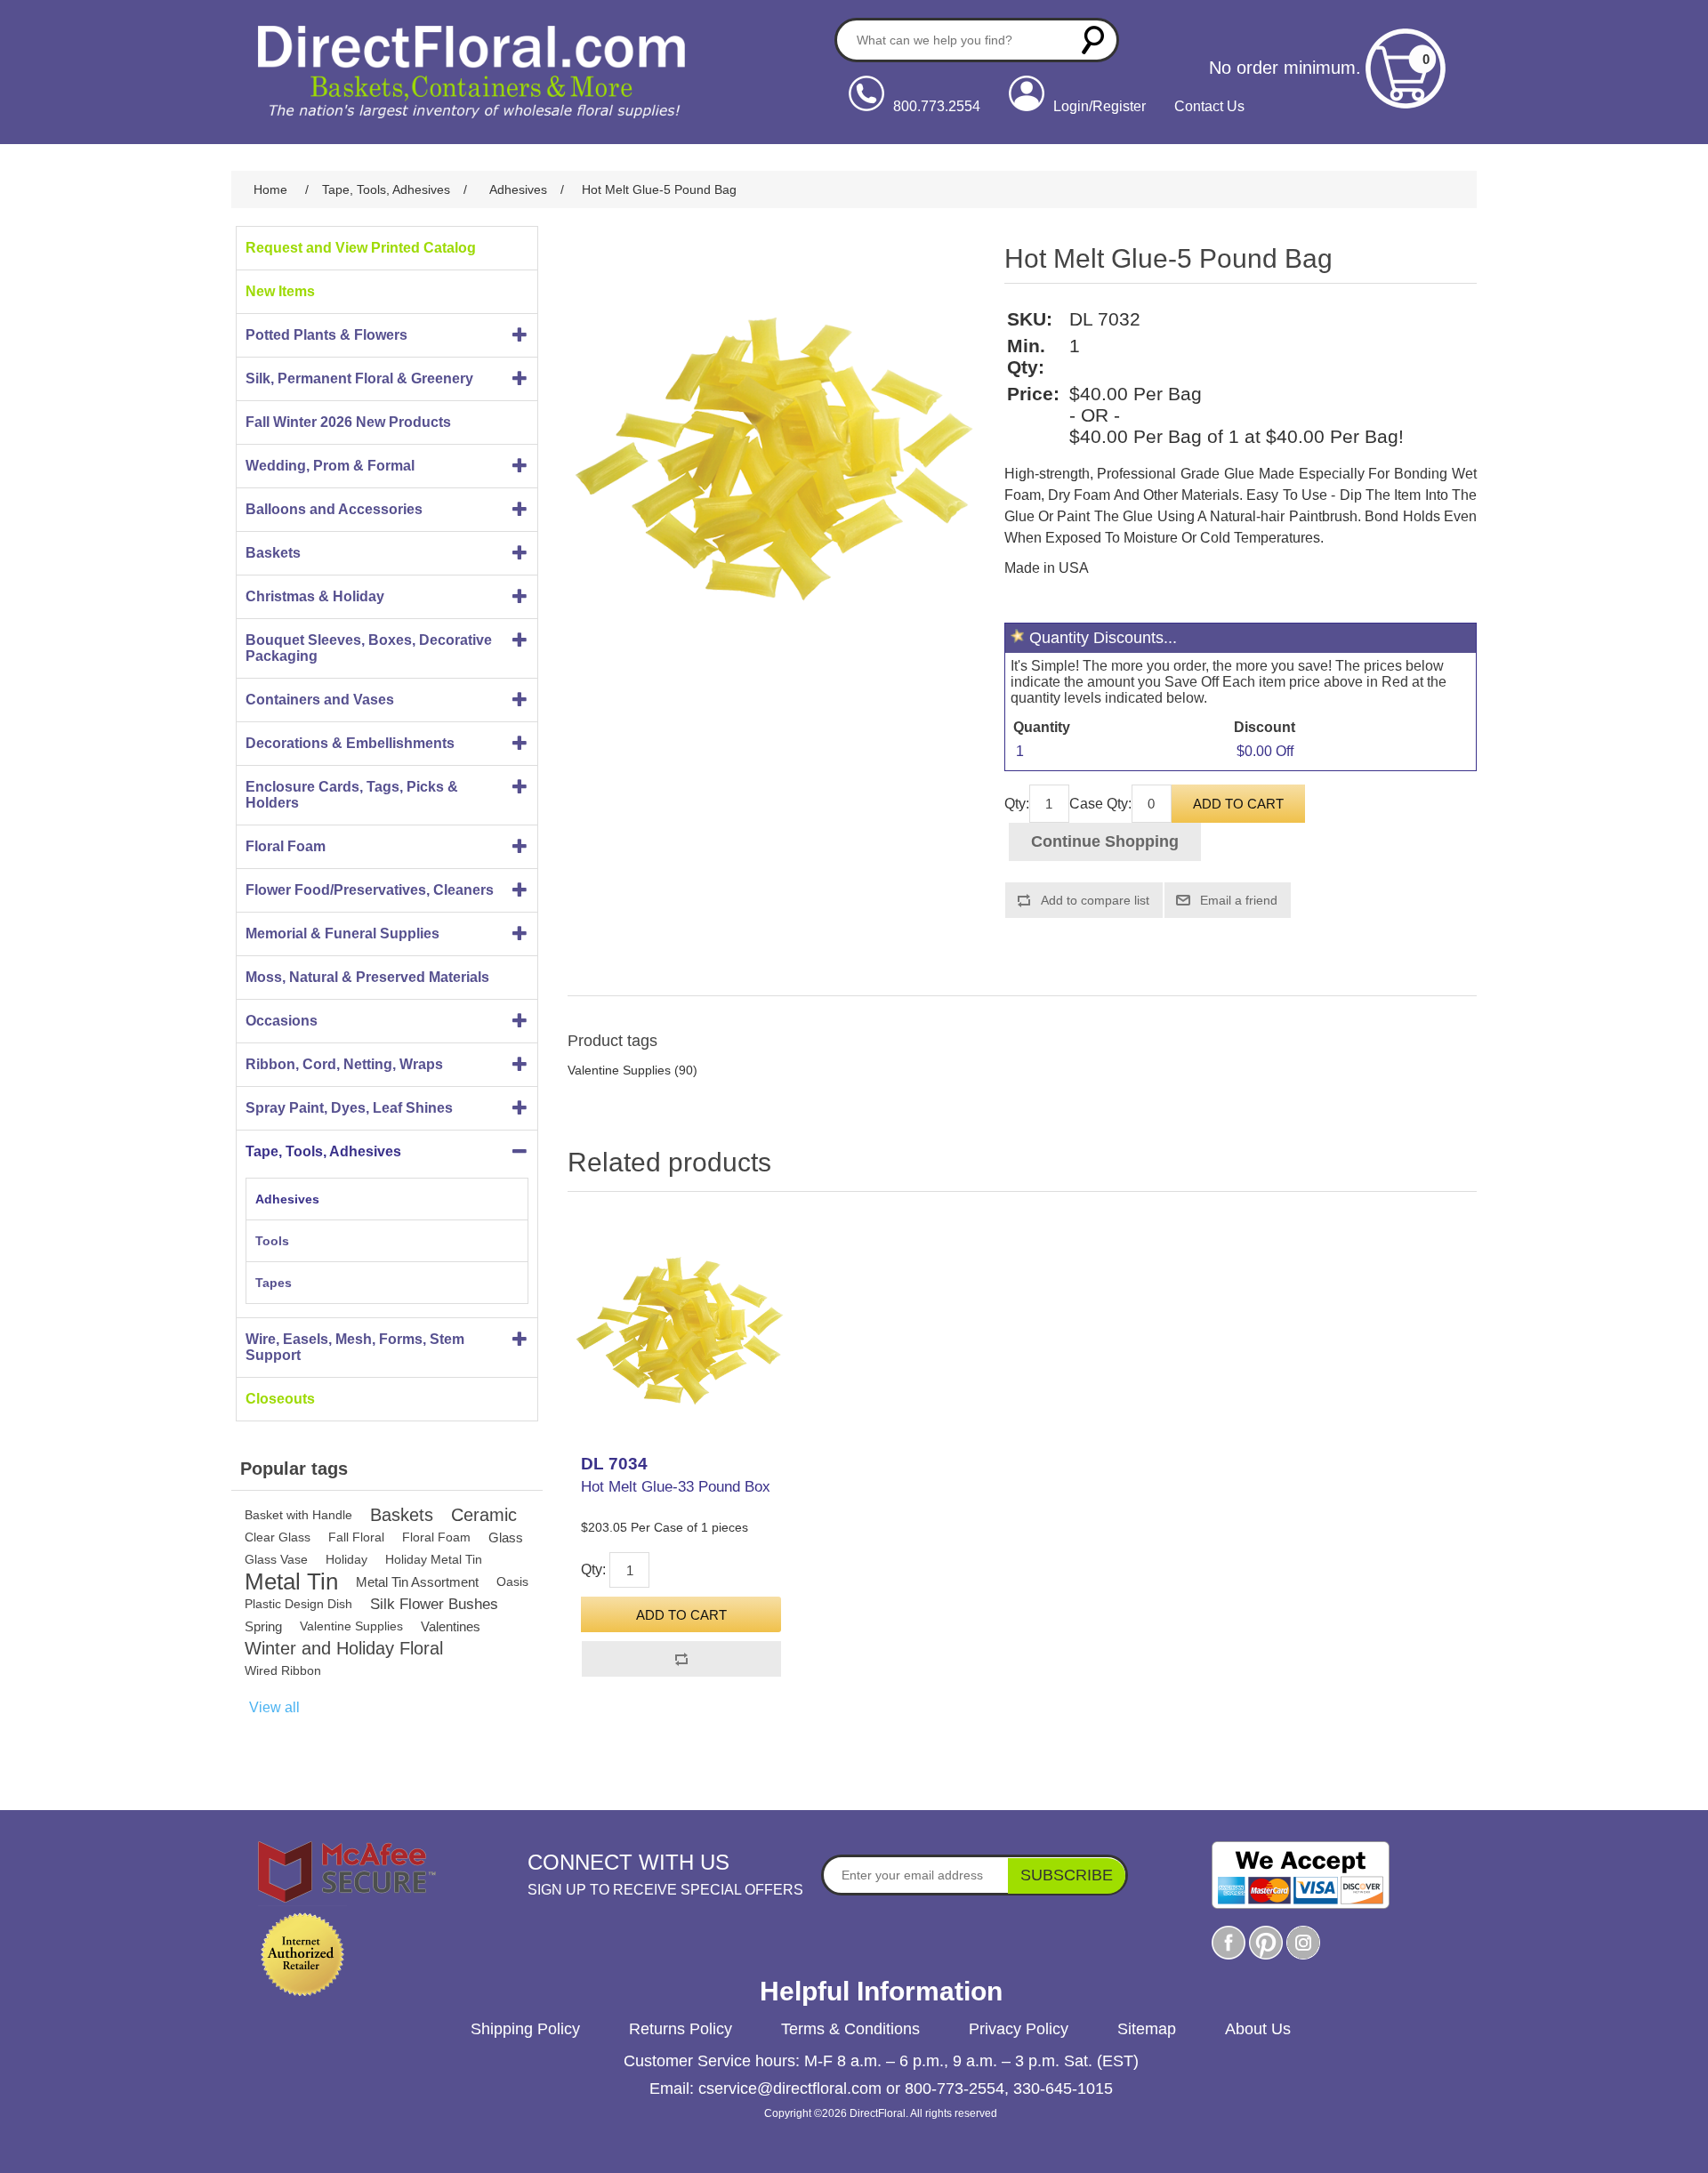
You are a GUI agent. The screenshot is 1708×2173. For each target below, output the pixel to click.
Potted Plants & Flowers (326, 335)
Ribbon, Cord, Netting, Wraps (344, 1064)
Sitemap (1147, 2029)
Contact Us (1209, 106)
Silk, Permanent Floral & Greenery (359, 378)
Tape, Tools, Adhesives (323, 1151)
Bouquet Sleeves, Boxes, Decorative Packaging (369, 648)
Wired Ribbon (283, 1670)
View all (274, 1707)
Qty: (1017, 804)
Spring (263, 1626)
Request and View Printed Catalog (361, 248)
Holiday (346, 1559)
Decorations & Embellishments (350, 743)
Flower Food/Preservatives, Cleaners (370, 890)
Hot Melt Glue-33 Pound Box (676, 1487)
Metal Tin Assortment (417, 1582)
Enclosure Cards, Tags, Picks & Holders (352, 795)
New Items (280, 291)
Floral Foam (286, 846)
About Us (1258, 2029)
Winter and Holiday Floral (344, 1648)
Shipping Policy (525, 2029)
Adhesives (287, 1199)
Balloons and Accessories (334, 509)
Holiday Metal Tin (434, 1559)
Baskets (273, 553)
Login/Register (1100, 106)
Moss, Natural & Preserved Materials (367, 977)
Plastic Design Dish (298, 1604)
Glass (506, 1537)
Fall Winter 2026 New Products (348, 422)
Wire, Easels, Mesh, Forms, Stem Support (355, 1347)
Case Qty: (1100, 804)
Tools (272, 1241)
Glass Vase (276, 1559)
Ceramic (484, 1515)
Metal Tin (291, 1582)
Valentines (451, 1626)
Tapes (274, 1283)
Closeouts (280, 1399)
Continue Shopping (1105, 841)
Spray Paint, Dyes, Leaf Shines (349, 1108)
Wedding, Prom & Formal (330, 466)
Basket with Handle (298, 1515)
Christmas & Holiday (315, 596)
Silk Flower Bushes (434, 1604)
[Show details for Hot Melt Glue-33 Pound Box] (681, 1328)
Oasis (512, 1581)
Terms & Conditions (850, 2029)
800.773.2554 (937, 106)
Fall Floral (356, 1537)
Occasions (282, 1021)
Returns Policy (681, 2029)
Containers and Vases (320, 700)
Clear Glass (278, 1537)
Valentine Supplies (351, 1626)
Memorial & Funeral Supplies (342, 934)
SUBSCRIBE (1067, 1875)
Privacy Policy (1019, 2029)
